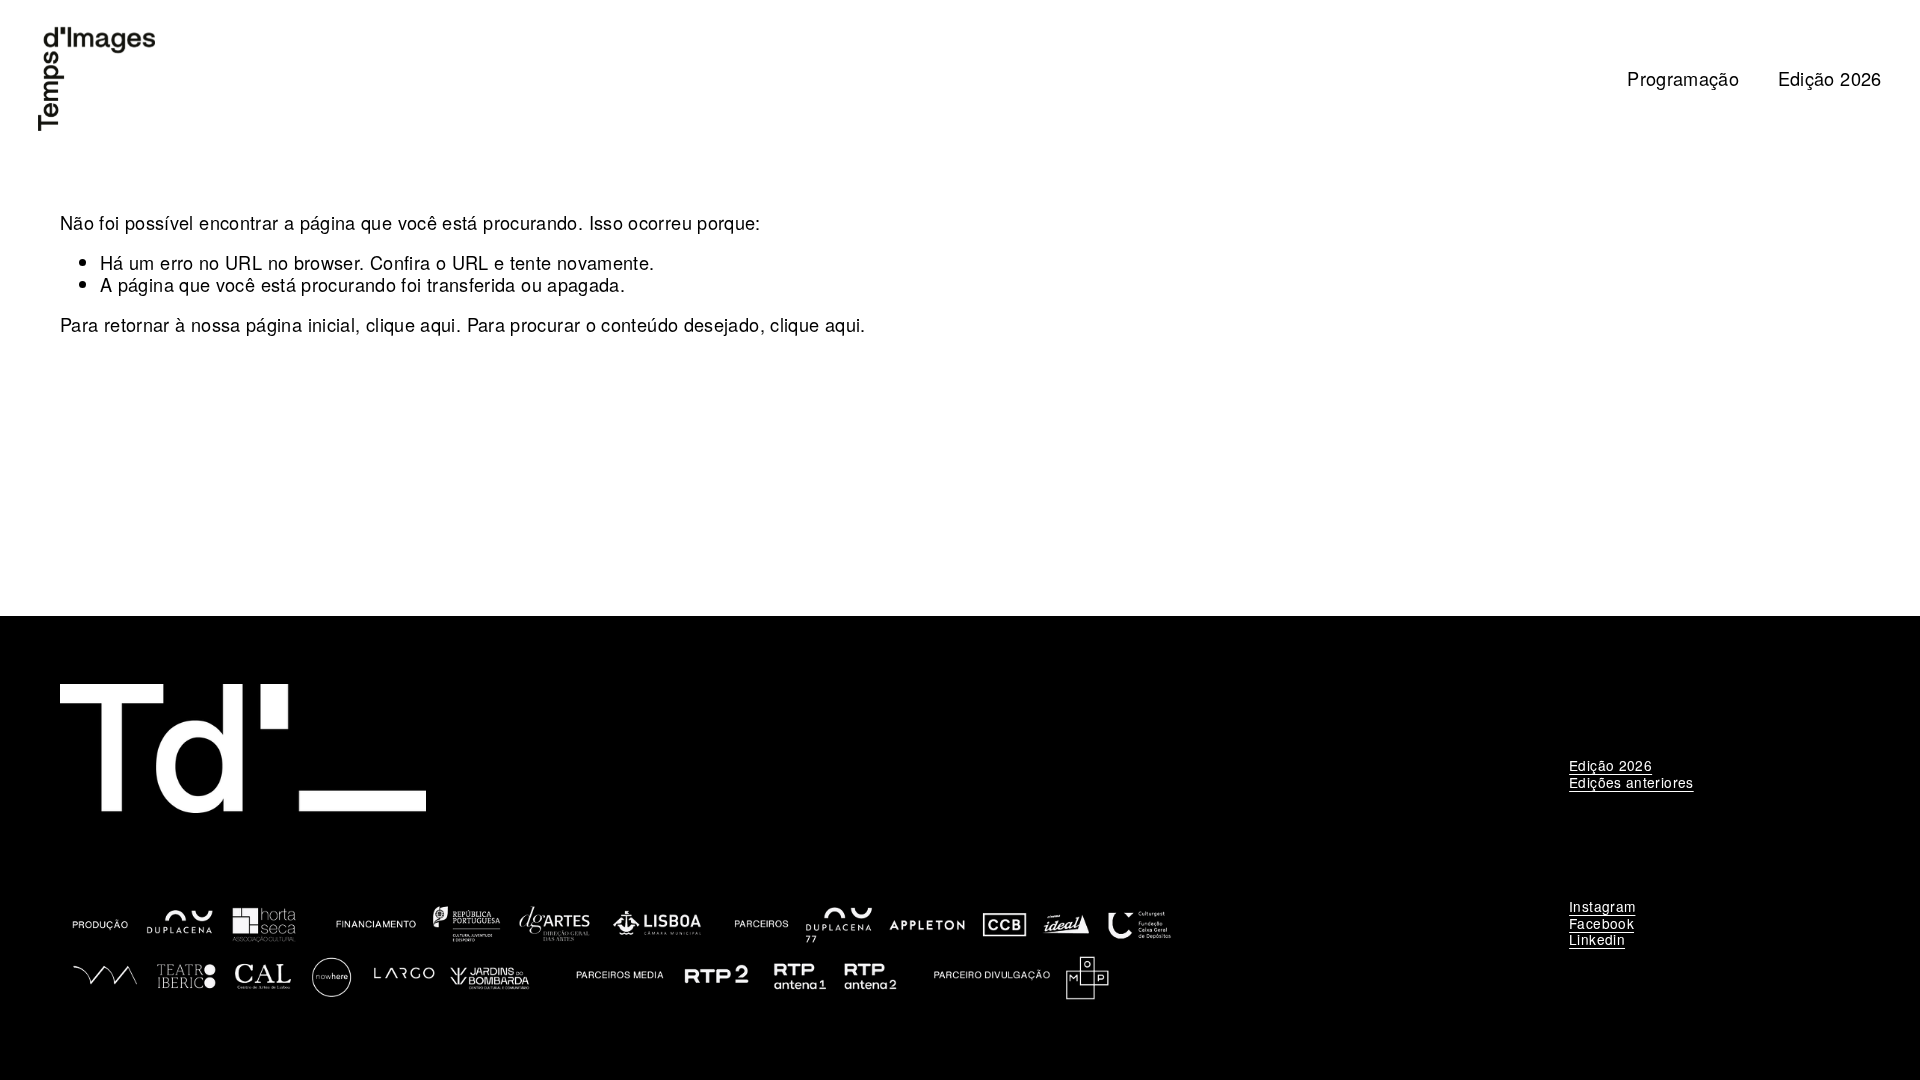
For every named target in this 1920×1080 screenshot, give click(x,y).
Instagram (1602, 906)
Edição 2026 (1830, 78)
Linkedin (1597, 939)
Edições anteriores (1631, 782)
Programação (1683, 78)
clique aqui (411, 324)
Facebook (1601, 923)
